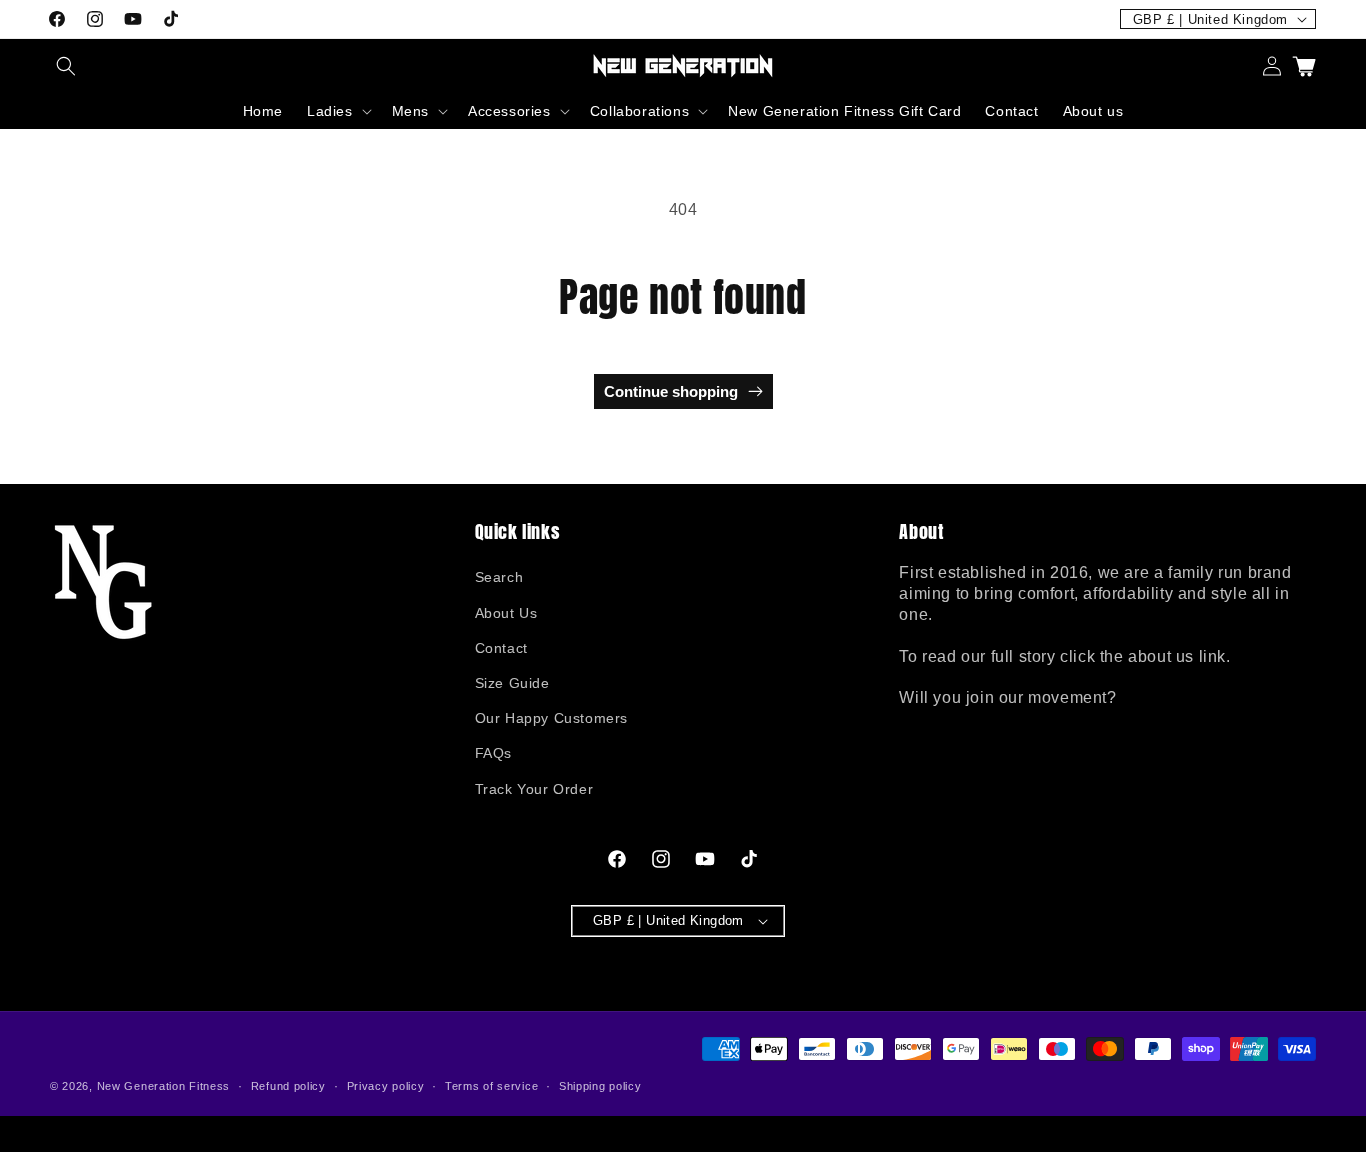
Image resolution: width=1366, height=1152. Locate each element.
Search (499, 577)
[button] (66, 66)
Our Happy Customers (551, 718)
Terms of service (491, 1086)
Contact (501, 648)
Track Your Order (534, 789)
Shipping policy (600, 1086)
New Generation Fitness (163, 1086)
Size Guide (512, 683)
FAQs (493, 753)
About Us (506, 613)
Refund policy (288, 1086)
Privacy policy (386, 1086)
